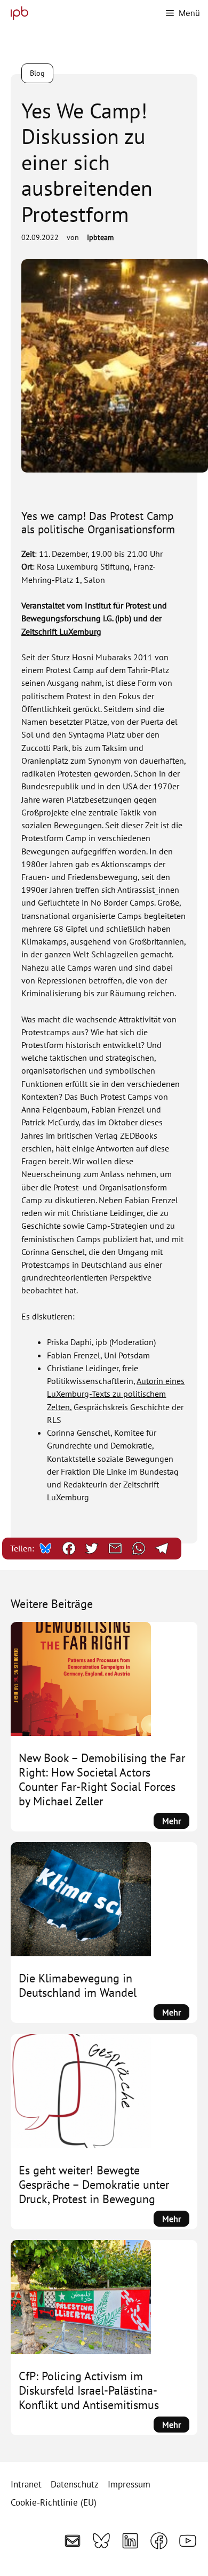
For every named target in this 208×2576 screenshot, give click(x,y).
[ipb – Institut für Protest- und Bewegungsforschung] (17, 13)
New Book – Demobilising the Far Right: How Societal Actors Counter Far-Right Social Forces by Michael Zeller (102, 1780)
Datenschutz (75, 2484)
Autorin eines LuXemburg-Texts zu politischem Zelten (116, 1394)
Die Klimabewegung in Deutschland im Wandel (78, 1986)
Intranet (26, 2484)
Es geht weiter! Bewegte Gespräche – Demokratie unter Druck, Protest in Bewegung (94, 2185)
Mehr (176, 1822)
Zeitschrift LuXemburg (61, 631)
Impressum (129, 2484)
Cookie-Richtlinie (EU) (54, 2502)
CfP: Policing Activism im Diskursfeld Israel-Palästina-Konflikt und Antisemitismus (89, 2391)
